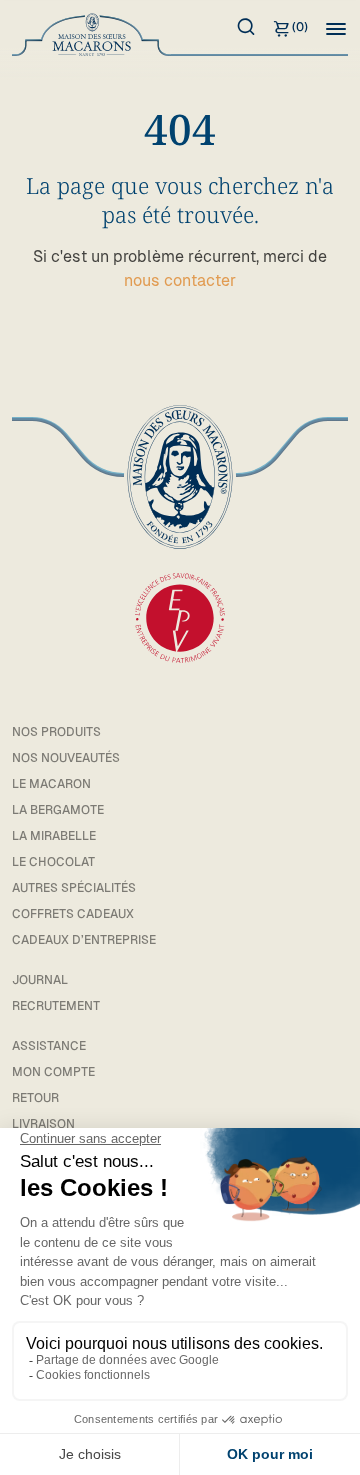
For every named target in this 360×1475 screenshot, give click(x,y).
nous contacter (180, 280)
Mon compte (53, 1072)
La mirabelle (54, 836)
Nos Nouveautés (66, 758)
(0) (300, 27)
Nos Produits (56, 732)
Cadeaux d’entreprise (84, 940)
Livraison (43, 1124)
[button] (336, 28)
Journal (40, 980)
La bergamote (58, 810)
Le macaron (51, 784)
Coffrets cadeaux (73, 914)
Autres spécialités (74, 888)
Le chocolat (53, 862)
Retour (35, 1098)
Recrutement (56, 1006)
